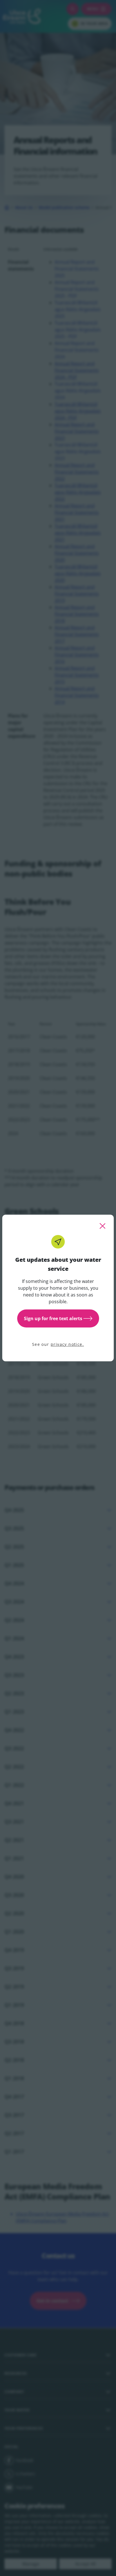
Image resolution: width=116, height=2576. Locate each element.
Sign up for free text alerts (53, 1318)
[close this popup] (102, 1226)
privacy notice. (67, 1344)
